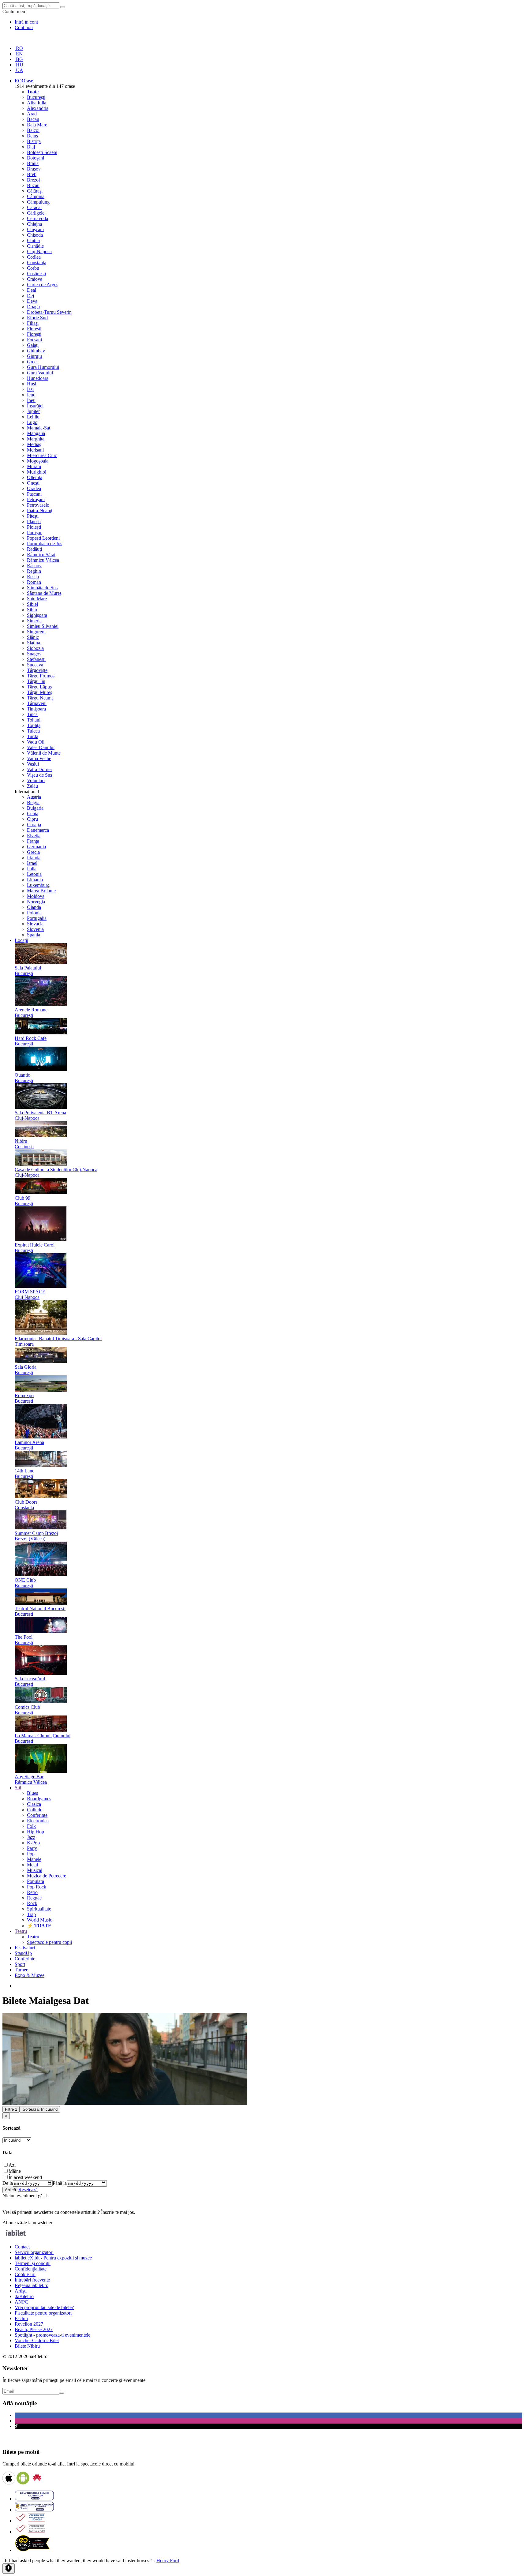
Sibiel (32, 604)
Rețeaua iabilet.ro (32, 2285)
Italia (32, 869)
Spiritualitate (39, 1909)
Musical (35, 1870)
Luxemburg (38, 885)
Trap (31, 1914)
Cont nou (24, 27)
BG (19, 59)
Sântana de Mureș (44, 593)
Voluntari (36, 780)
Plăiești (34, 521)
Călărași (35, 191)
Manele (34, 1859)
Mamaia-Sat (39, 428)
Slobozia (35, 648)
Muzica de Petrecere (47, 1876)
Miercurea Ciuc (42, 455)
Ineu (31, 400)
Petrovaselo (38, 505)
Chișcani (35, 229)
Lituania (35, 880)
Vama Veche (39, 758)
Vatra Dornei (39, 769)
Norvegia (36, 902)
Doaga (33, 307)
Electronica (38, 1821)
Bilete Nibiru (27, 2346)
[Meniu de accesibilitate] (9, 2569)
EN (19, 54)
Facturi (21, 2318)
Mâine (15, 2171)
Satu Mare (37, 599)
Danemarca (38, 830)
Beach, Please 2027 (34, 2329)
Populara (36, 1881)
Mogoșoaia (38, 461)
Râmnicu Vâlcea (43, 560)
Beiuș (32, 136)
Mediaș (34, 444)
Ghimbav (36, 351)
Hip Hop (36, 1832)
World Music (39, 1920)
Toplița (34, 725)
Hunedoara (38, 378)
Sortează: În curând (40, 2109)
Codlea (34, 257)
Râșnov (34, 566)
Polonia (34, 913)
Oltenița (35, 477)
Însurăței (35, 406)
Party (32, 1848)
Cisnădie (35, 246)
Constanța (37, 262)
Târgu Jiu (36, 681)
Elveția (34, 836)
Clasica (34, 1804)
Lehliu (33, 417)
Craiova (35, 279)
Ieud (31, 395)
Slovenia (35, 929)
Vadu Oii (36, 742)
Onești (33, 483)
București (36, 97)
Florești (34, 329)
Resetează (28, 2190)
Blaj (31, 147)
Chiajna (34, 224)
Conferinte (37, 1815)
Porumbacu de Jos (45, 544)
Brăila (33, 163)
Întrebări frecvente (32, 2280)
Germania (36, 847)
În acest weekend (25, 2177)
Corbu (33, 268)
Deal (32, 290)
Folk (31, 1826)
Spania (34, 935)
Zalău (32, 786)
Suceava (35, 665)
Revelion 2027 (29, 2324)
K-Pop (33, 1843)
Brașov (34, 169)
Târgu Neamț (40, 698)
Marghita (36, 439)
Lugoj (33, 422)
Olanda (34, 907)
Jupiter (33, 411)
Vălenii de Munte (44, 753)
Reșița (33, 577)
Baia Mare (37, 125)
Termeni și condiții (33, 2263)
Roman (34, 582)
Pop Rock (37, 1887)
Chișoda (35, 235)
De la (8, 2183)
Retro (32, 1892)
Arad (32, 114)
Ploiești (34, 527)
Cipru (32, 819)
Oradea (34, 488)
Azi (12, 2165)
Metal (32, 1865)
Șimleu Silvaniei (43, 626)
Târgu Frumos (41, 676)
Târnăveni (37, 703)
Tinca (32, 714)
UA (19, 70)
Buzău (33, 185)
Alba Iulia (37, 103)
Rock (32, 1903)
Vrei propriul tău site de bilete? (44, 2307)
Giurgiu (34, 356)
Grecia (33, 852)
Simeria (34, 621)
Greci (32, 362)
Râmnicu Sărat (41, 555)
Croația (34, 825)
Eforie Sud (37, 318)
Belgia (33, 802)
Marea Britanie (41, 891)
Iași (30, 389)
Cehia (33, 814)
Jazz (31, 1837)
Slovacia (35, 924)
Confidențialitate (31, 2269)
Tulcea (33, 731)
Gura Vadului (40, 373)
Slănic (33, 637)
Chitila (33, 240)
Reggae (34, 1898)
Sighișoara (37, 615)
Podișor (34, 532)
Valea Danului (41, 747)
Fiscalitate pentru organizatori (43, 2313)
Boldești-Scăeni (42, 152)
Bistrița (34, 141)
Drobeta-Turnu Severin (49, 312)
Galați (33, 345)
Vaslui (33, 764)
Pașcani (34, 494)
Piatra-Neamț (40, 510)
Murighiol (37, 472)
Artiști (21, 2291)
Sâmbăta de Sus (42, 588)
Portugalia (37, 918)
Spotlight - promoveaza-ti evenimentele (53, 2335)
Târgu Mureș (39, 692)
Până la (60, 2183)
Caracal (34, 207)
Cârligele (36, 213)
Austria (34, 797)
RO (19, 48)
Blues (32, 1793)
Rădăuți (34, 549)
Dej (30, 296)
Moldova (36, 896)
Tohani (34, 720)
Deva (32, 301)
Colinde (35, 1810)
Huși (32, 384)
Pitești (33, 516)
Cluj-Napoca (39, 251)
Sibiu (32, 610)
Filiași (33, 323)
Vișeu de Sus (39, 775)
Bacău (33, 119)
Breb (32, 174)
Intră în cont (26, 22)
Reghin (34, 571)
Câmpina (36, 196)
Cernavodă (38, 218)
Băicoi (33, 130)
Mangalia (36, 433)
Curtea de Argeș (43, 285)
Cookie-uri (25, 2274)
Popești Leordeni (43, 538)
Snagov (34, 654)
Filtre (11, 2109)
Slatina (34, 643)
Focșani (34, 340)
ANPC (21, 2302)
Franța (33, 841)
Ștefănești (36, 659)
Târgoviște (37, 670)
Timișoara (36, 709)
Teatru (33, 1937)
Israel (32, 863)
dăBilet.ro (24, 2296)
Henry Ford (168, 2561)
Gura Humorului (43, 367)
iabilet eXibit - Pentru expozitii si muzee (53, 2258)
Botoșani (36, 158)
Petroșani (36, 499)
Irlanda (34, 858)
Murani (34, 466)
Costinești (36, 274)
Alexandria (38, 108)
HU (19, 65)
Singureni (36, 632)
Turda (33, 736)
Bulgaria (35, 808)
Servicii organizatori (34, 2252)
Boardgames (39, 1799)
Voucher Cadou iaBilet (37, 2340)
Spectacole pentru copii (49, 1942)
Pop (31, 1854)
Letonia (34, 874)
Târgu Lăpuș (39, 687)
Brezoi (33, 180)
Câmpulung (38, 202)
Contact (22, 2247)
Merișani (35, 450)
